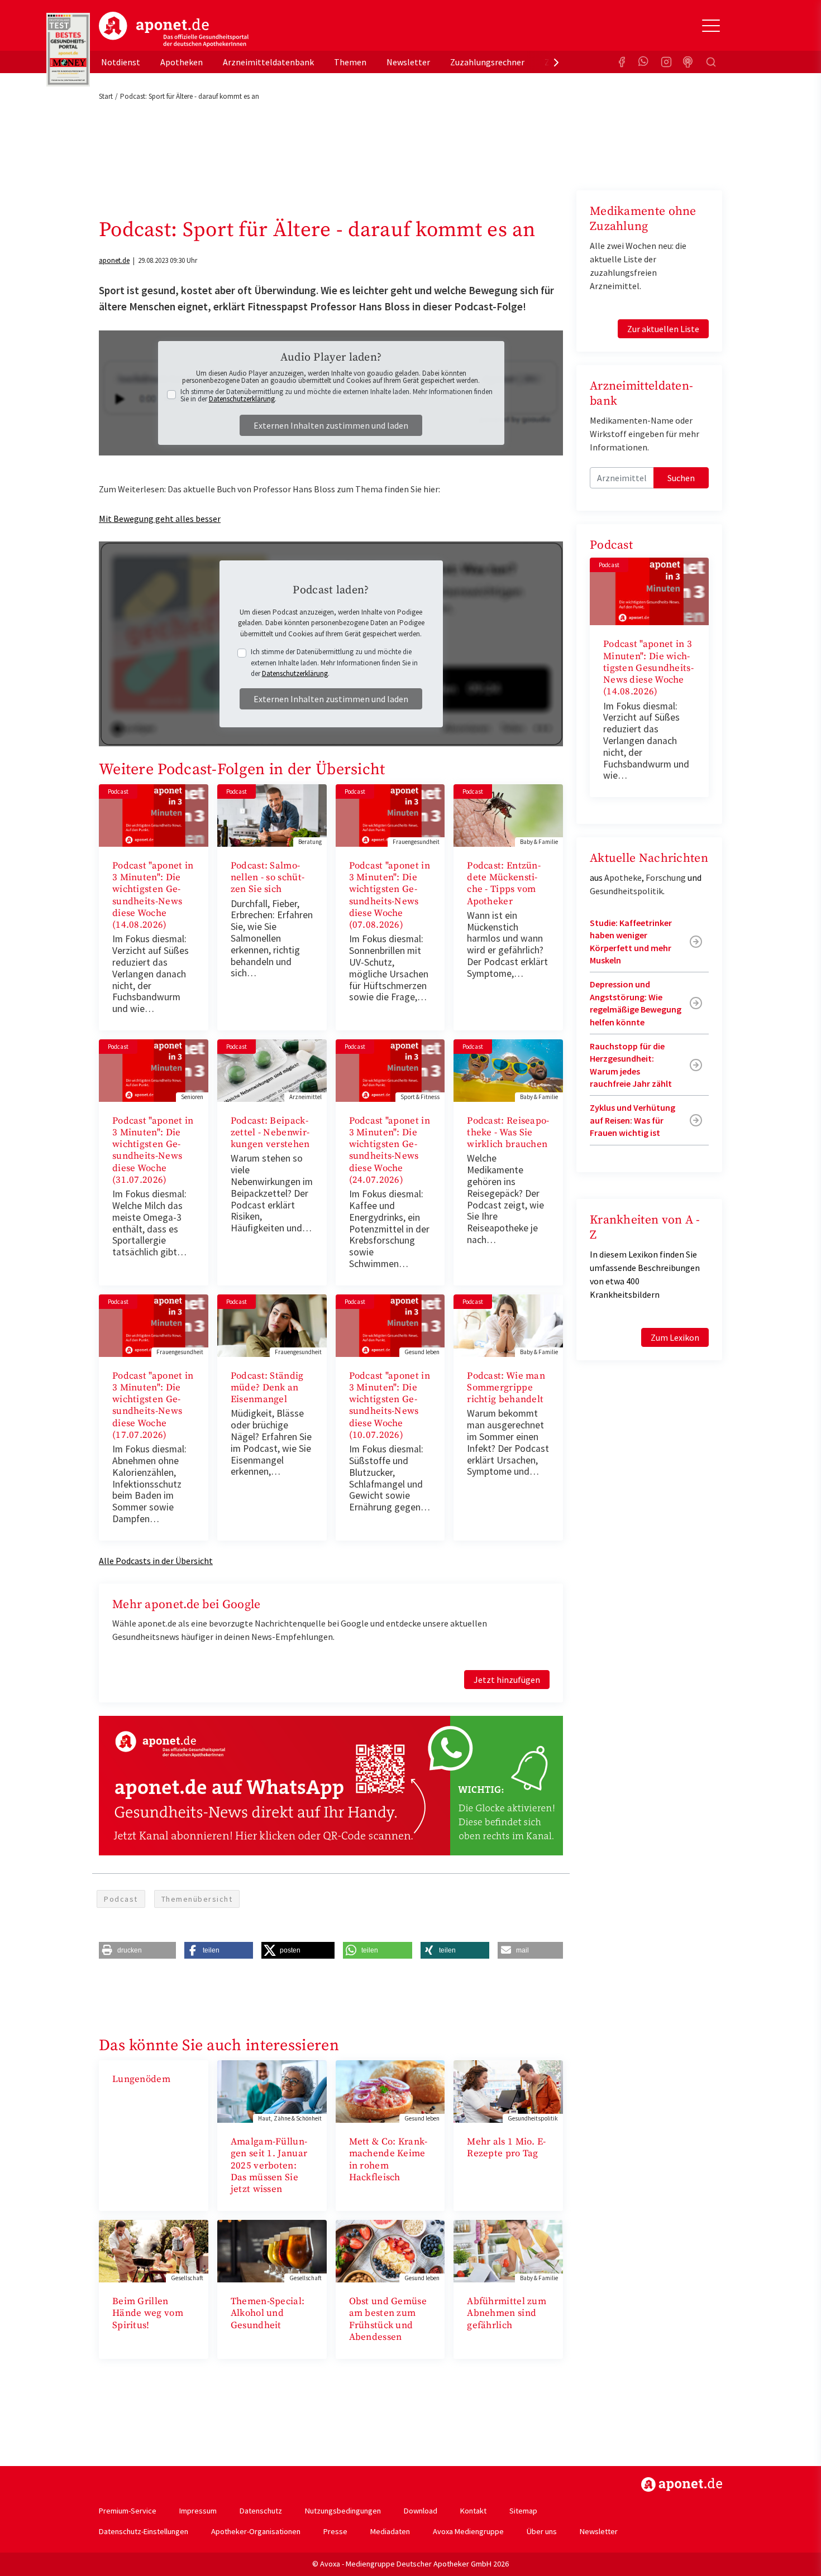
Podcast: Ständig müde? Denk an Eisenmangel (267, 1388)
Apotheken (182, 62)
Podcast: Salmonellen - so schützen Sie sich (268, 878)
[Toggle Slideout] (711, 26)
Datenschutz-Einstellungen (144, 2531)
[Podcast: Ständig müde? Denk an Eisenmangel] (272, 1325)
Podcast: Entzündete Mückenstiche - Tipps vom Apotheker (504, 884)
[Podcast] (689, 62)
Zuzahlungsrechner (487, 62)
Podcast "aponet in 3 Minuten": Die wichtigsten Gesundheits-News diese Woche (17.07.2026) (153, 1405)
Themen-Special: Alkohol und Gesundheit (268, 2313)
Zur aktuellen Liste (663, 329)
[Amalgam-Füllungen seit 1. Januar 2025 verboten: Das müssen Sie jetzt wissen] (272, 2090)
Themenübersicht (197, 1899)
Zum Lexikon (675, 1337)
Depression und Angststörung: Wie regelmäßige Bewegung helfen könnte (636, 1003)
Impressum (198, 2511)
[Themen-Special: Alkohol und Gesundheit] (272, 2250)
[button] (137, 1950)
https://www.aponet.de (682, 2484)
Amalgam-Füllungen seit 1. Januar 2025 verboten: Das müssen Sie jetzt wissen (269, 2165)
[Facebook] (622, 62)
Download (421, 2511)
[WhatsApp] (644, 62)
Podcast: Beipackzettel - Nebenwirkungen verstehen (270, 1133)
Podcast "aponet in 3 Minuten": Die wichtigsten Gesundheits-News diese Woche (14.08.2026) (153, 895)
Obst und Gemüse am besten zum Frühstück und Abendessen (388, 2319)
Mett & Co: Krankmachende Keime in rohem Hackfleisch (388, 2160)
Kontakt (473, 2511)
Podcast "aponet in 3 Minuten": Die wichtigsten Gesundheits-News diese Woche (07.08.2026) (390, 895)
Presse (335, 2531)
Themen (350, 62)
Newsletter (408, 62)
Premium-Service (128, 2511)
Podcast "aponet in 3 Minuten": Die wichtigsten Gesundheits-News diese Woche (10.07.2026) (390, 1405)
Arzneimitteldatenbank (268, 62)
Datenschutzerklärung (242, 399)
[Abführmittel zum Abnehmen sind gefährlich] (508, 2250)
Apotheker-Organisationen (256, 2531)
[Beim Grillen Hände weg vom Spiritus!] (154, 2250)
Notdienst (121, 62)
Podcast (121, 1899)
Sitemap (523, 2511)
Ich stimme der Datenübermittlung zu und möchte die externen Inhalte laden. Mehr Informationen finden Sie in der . (336, 395)
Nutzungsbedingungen (343, 2511)
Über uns (542, 2531)
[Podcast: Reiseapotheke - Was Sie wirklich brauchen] (508, 1069)
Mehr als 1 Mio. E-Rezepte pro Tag (506, 2148)
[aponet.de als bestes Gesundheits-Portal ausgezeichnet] (68, 50)
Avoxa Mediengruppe (468, 2531)
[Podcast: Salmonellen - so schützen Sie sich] (272, 814)
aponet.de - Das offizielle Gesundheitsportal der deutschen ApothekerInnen (174, 30)
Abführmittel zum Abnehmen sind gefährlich (507, 2313)
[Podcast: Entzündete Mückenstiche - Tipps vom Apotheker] (508, 814)
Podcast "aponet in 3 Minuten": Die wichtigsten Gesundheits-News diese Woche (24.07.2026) (390, 1150)
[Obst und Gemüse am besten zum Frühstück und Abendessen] (390, 2250)
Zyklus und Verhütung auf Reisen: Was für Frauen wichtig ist (633, 1120)
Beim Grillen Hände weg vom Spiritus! (148, 2313)
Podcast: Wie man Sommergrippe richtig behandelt (506, 1388)
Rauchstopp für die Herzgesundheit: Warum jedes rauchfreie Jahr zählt (631, 1065)
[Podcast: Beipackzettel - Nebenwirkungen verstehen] (272, 1069)
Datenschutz (261, 2511)
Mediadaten (390, 2531)
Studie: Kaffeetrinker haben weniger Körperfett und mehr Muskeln (631, 941)
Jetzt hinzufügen (507, 1680)
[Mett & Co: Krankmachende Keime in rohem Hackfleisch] (390, 2090)
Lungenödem (141, 2079)
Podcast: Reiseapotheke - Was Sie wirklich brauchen (508, 1133)
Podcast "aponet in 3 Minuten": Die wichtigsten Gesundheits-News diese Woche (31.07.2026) (153, 1150)
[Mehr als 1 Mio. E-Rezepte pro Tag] (508, 2090)
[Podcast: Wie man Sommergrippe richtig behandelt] (508, 1325)
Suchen (681, 478)
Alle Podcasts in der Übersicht (156, 1561)
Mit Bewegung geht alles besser (160, 519)
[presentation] (556, 62)
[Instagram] (666, 62)
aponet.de (114, 260)
